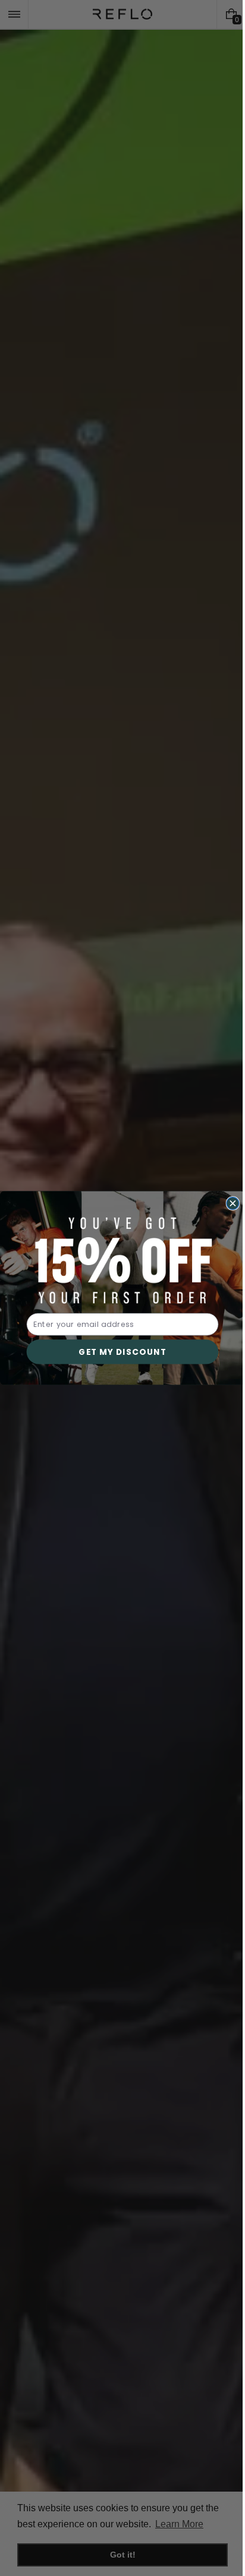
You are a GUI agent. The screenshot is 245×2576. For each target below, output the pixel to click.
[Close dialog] (229, 1204)
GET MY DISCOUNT (118, 1352)
